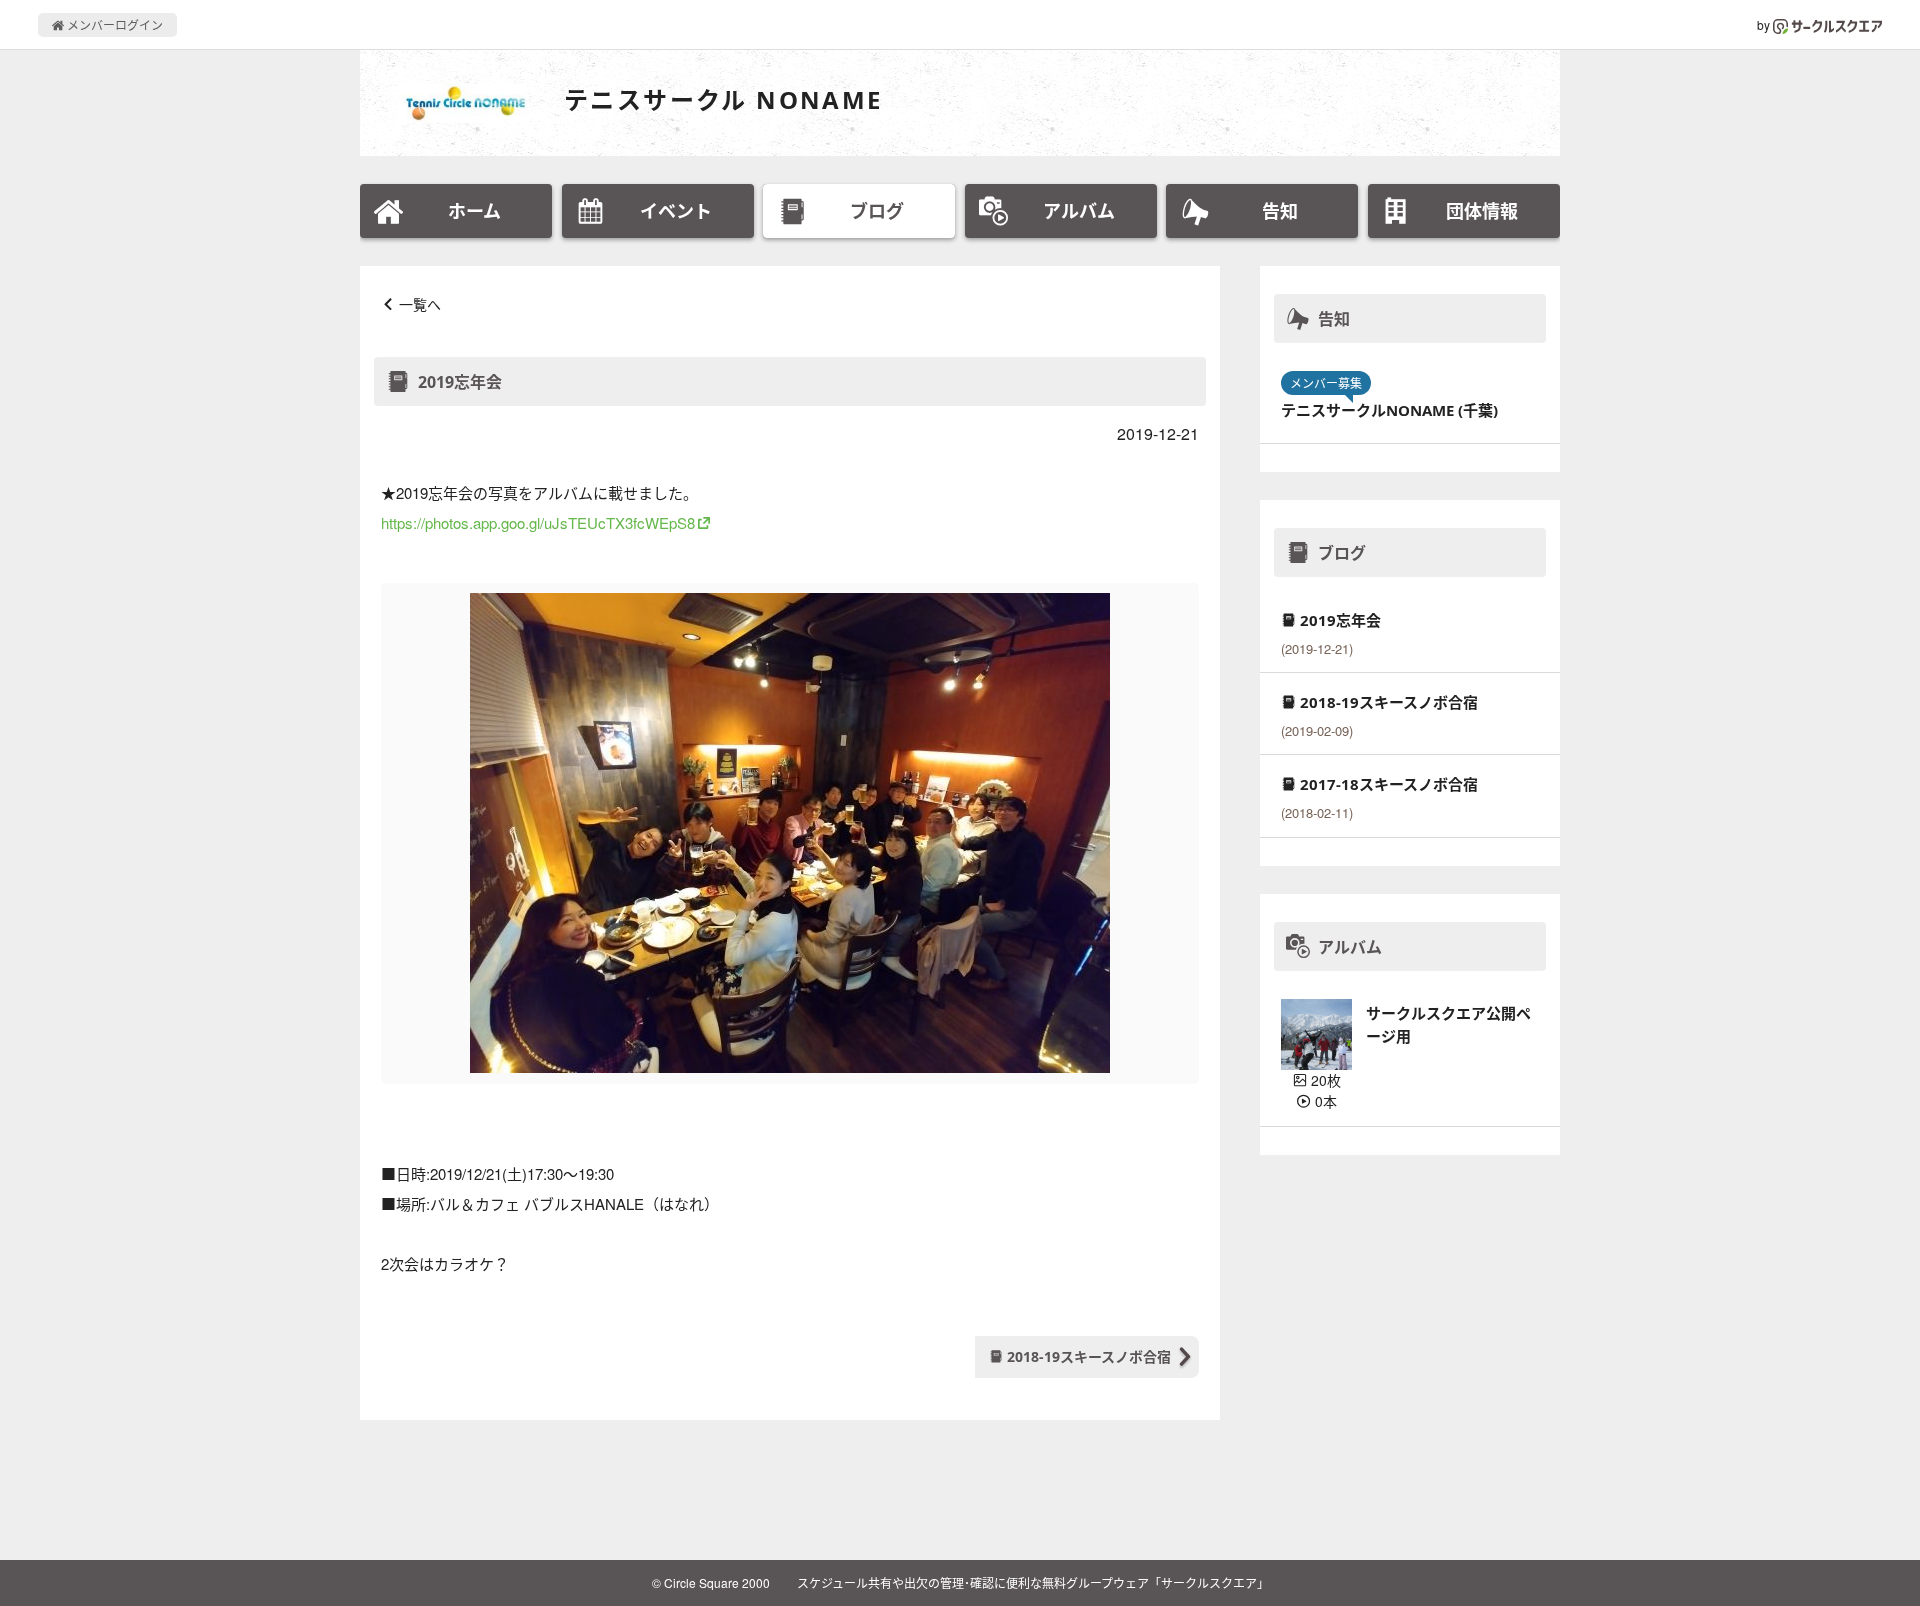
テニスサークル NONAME (723, 99)
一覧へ (420, 304)
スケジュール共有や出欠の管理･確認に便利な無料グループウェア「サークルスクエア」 (1033, 1582)
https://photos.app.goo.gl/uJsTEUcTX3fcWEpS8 (538, 522)
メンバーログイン (113, 24)
